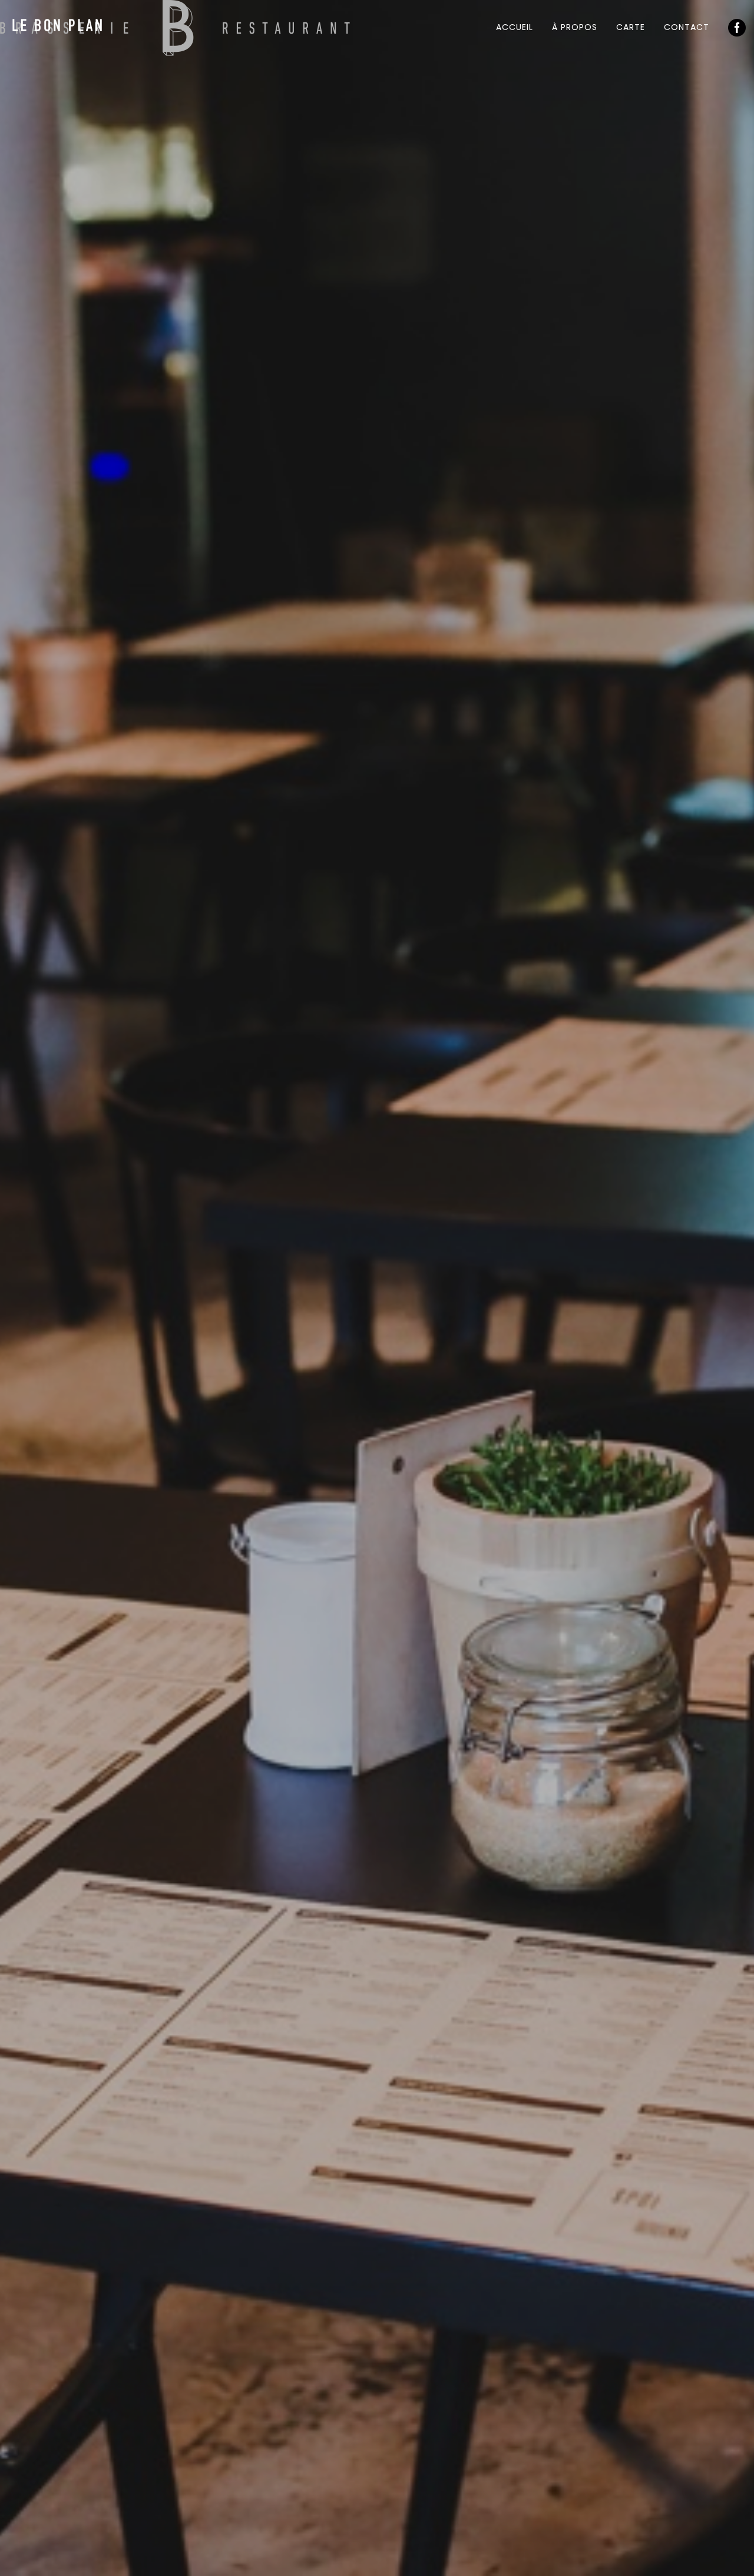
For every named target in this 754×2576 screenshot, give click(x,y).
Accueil (515, 27)
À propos (575, 27)
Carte (631, 27)
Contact (687, 27)
